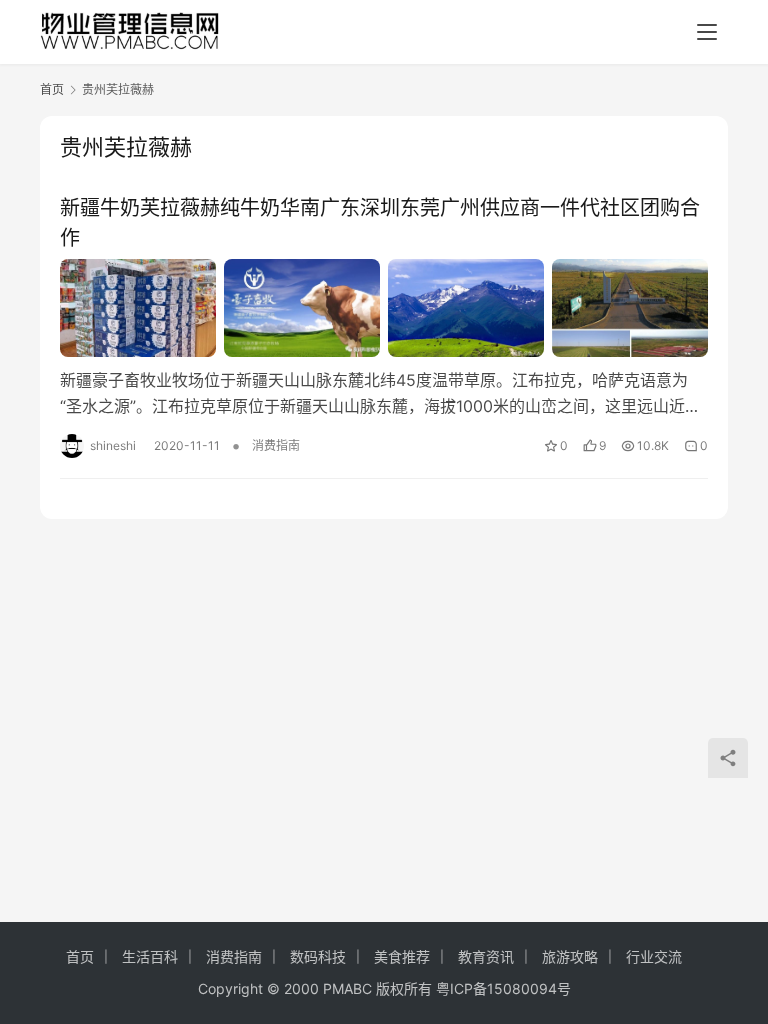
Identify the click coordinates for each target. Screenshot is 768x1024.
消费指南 (276, 445)
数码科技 (318, 956)
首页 (52, 89)
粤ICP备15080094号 (503, 988)
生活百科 (150, 956)
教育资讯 (486, 956)
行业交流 (654, 956)
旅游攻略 (570, 956)
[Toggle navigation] (707, 32)
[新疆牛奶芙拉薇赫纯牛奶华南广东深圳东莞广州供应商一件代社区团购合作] (384, 308)
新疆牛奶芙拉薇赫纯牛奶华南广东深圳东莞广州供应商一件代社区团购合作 (380, 222)
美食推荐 (402, 956)
